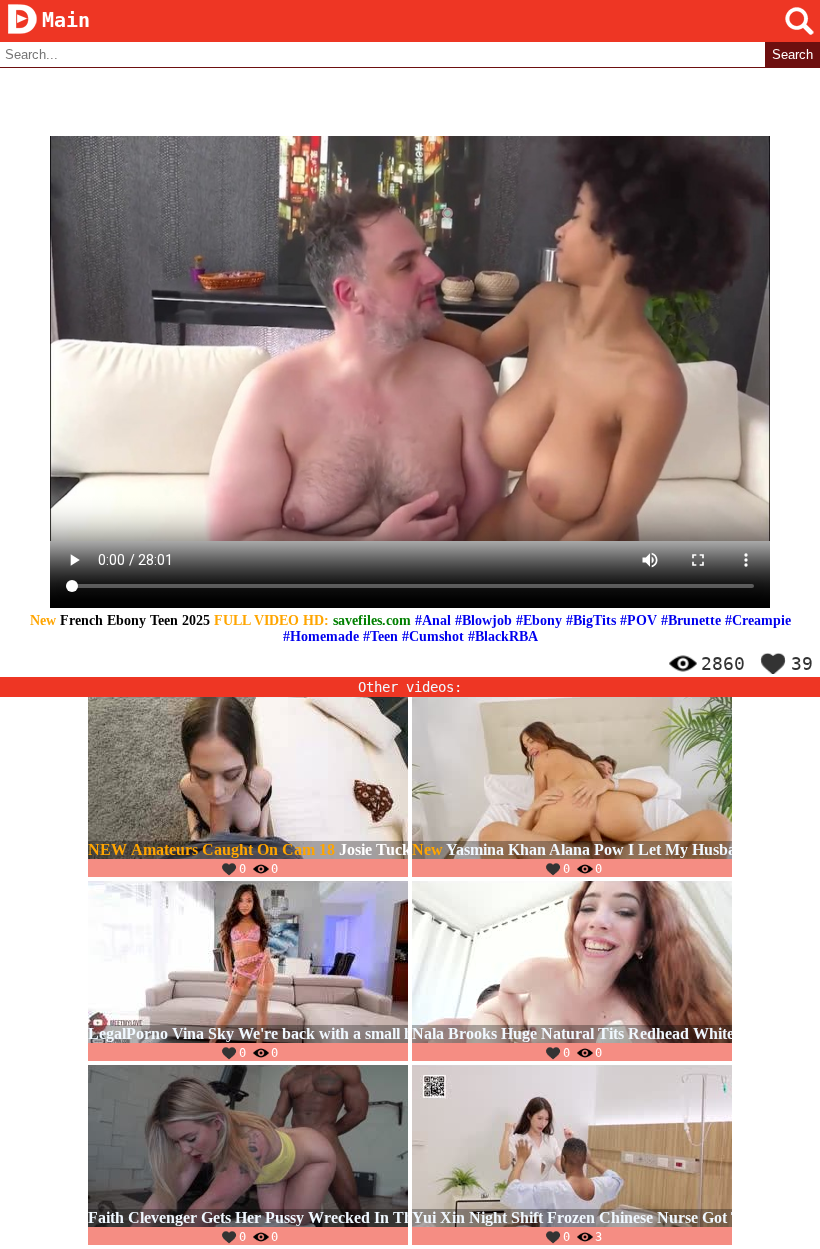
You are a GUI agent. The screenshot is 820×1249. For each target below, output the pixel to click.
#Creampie (758, 620)
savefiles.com (372, 620)
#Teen (380, 636)
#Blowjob (483, 620)
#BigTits (591, 620)
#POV (638, 620)
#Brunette (691, 620)
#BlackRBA (503, 636)
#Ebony (539, 620)
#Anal (433, 620)
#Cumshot (433, 636)
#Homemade (321, 636)
